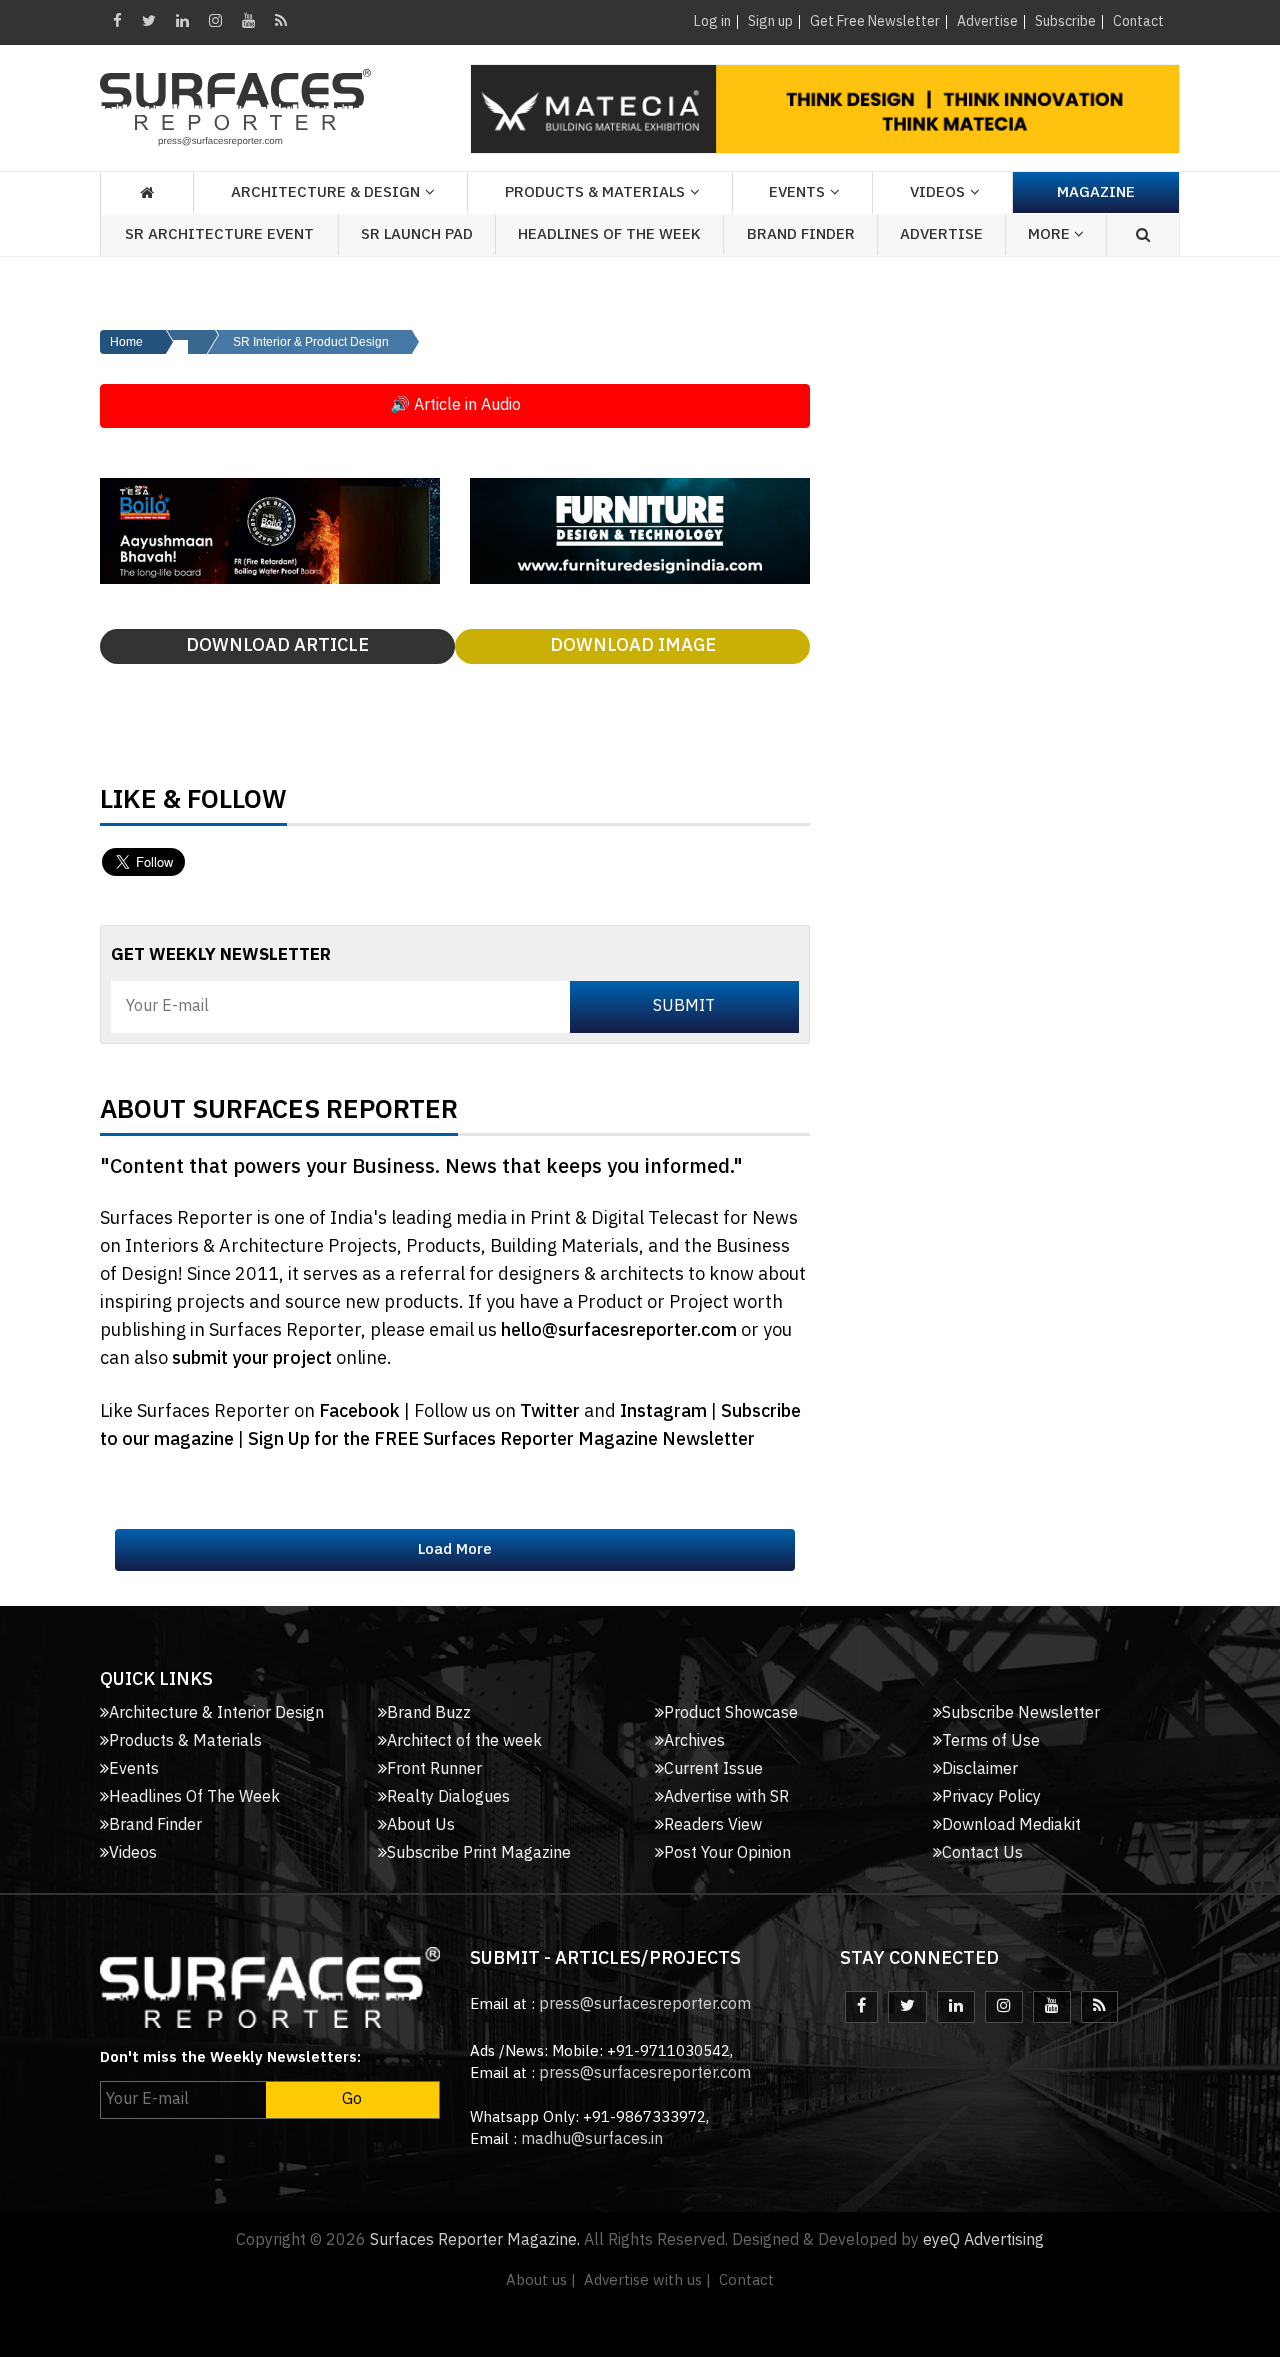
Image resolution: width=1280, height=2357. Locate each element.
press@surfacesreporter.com (645, 2004)
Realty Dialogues (448, 1797)
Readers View (713, 1825)
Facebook (361, 1412)
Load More (455, 1549)
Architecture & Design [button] (325, 192)
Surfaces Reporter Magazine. (475, 2240)
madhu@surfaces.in (592, 2139)
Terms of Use (991, 1741)
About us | (541, 2280)
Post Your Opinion (727, 1853)
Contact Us (982, 1853)
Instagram (665, 1412)
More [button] (1051, 234)
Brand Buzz (429, 1713)
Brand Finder (801, 234)
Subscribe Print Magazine (479, 1853)
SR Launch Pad (417, 234)
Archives (694, 1741)
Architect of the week (464, 1741)
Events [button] (797, 192)
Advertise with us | (647, 2280)
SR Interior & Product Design (311, 342)
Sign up (770, 21)
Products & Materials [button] (595, 192)
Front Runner (434, 1769)
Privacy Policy (991, 1797)
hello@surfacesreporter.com (619, 1331)
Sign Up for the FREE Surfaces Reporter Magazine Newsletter (501, 1440)
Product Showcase (731, 1713)
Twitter (552, 1412)
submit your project (252, 1359)
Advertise (987, 21)
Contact (1138, 21)
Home (126, 342)
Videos (937, 192)
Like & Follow (193, 805)
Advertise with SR (726, 1797)
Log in (712, 21)
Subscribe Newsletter (1021, 1713)
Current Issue (713, 1769)
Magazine (1096, 192)
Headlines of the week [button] (609, 234)
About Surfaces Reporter (279, 1115)
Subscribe (1065, 21)
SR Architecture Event (219, 234)
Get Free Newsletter (875, 21)
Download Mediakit (1011, 1825)
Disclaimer (980, 1769)
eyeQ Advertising (983, 2240)
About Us (421, 1825)
